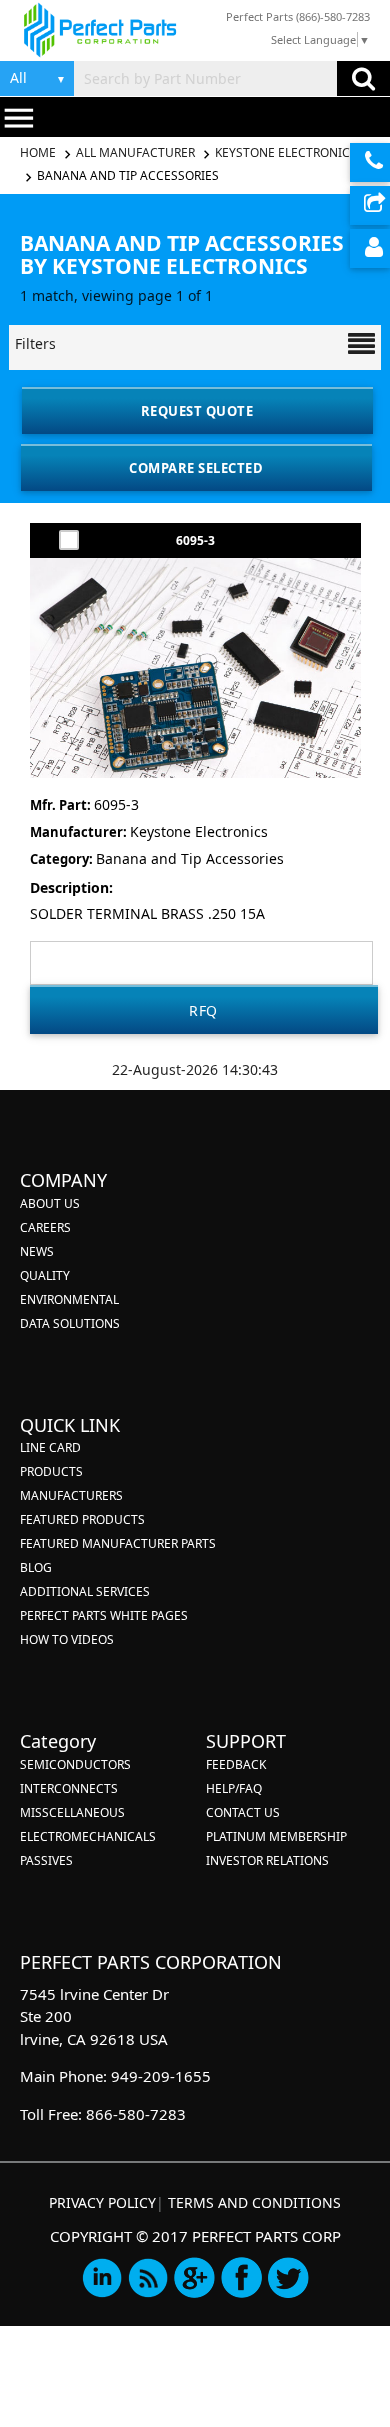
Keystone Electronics (286, 152)
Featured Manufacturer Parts (118, 1543)
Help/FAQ (234, 1788)
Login (370, 248)
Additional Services (85, 1591)
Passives (46, 1860)
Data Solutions (70, 1323)
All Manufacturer (135, 152)
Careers (45, 1227)
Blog (36, 1567)
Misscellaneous (72, 1812)
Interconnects (69, 1788)
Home (39, 152)
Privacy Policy (102, 2202)
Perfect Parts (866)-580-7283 (298, 16)
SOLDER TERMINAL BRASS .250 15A (147, 913)
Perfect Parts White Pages (104, 1615)
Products (51, 1471)
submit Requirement (370, 205)
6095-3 (195, 540)
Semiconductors (75, 1764)
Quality (45, 1275)
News (37, 1251)
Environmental (69, 1299)
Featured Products (82, 1519)
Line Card (50, 1447)
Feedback (236, 1764)
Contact (370, 162)
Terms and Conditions (254, 2202)
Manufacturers (71, 1495)
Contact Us (243, 1812)
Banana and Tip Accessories (128, 175)
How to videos (67, 1639)
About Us (50, 1203)
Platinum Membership (276, 1836)
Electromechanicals (88, 1836)
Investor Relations (267, 1860)
